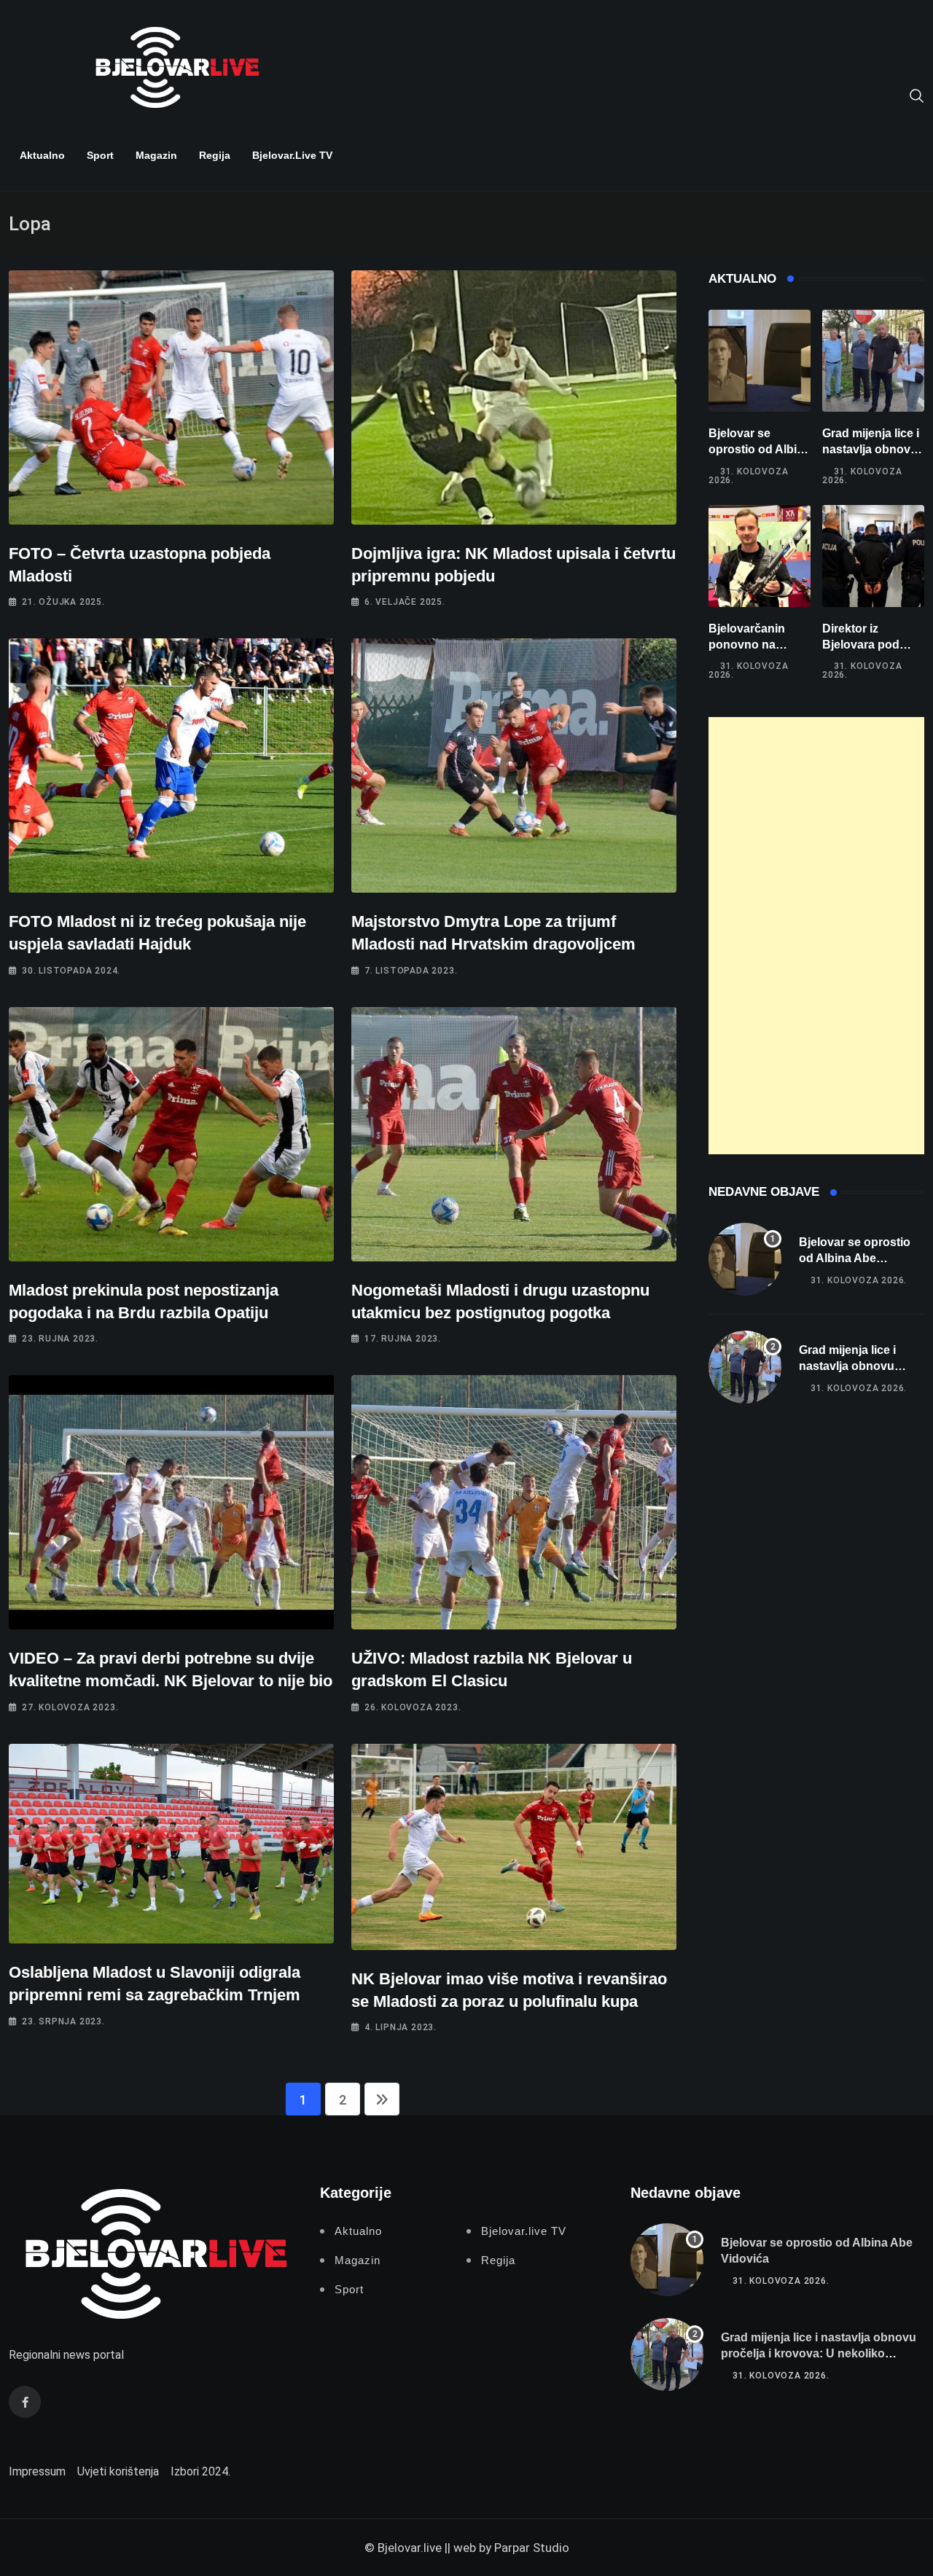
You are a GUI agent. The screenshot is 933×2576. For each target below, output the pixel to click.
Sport (100, 155)
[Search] (917, 95)
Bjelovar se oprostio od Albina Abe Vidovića (760, 450)
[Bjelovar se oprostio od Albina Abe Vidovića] (760, 361)
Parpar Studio (532, 2548)
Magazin (156, 155)
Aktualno (42, 155)
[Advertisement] (816, 936)
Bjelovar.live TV (292, 155)
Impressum (37, 2471)
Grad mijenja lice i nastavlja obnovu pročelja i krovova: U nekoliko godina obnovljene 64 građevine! (819, 2354)
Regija (215, 155)
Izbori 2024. (200, 2471)
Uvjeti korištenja (118, 2471)
